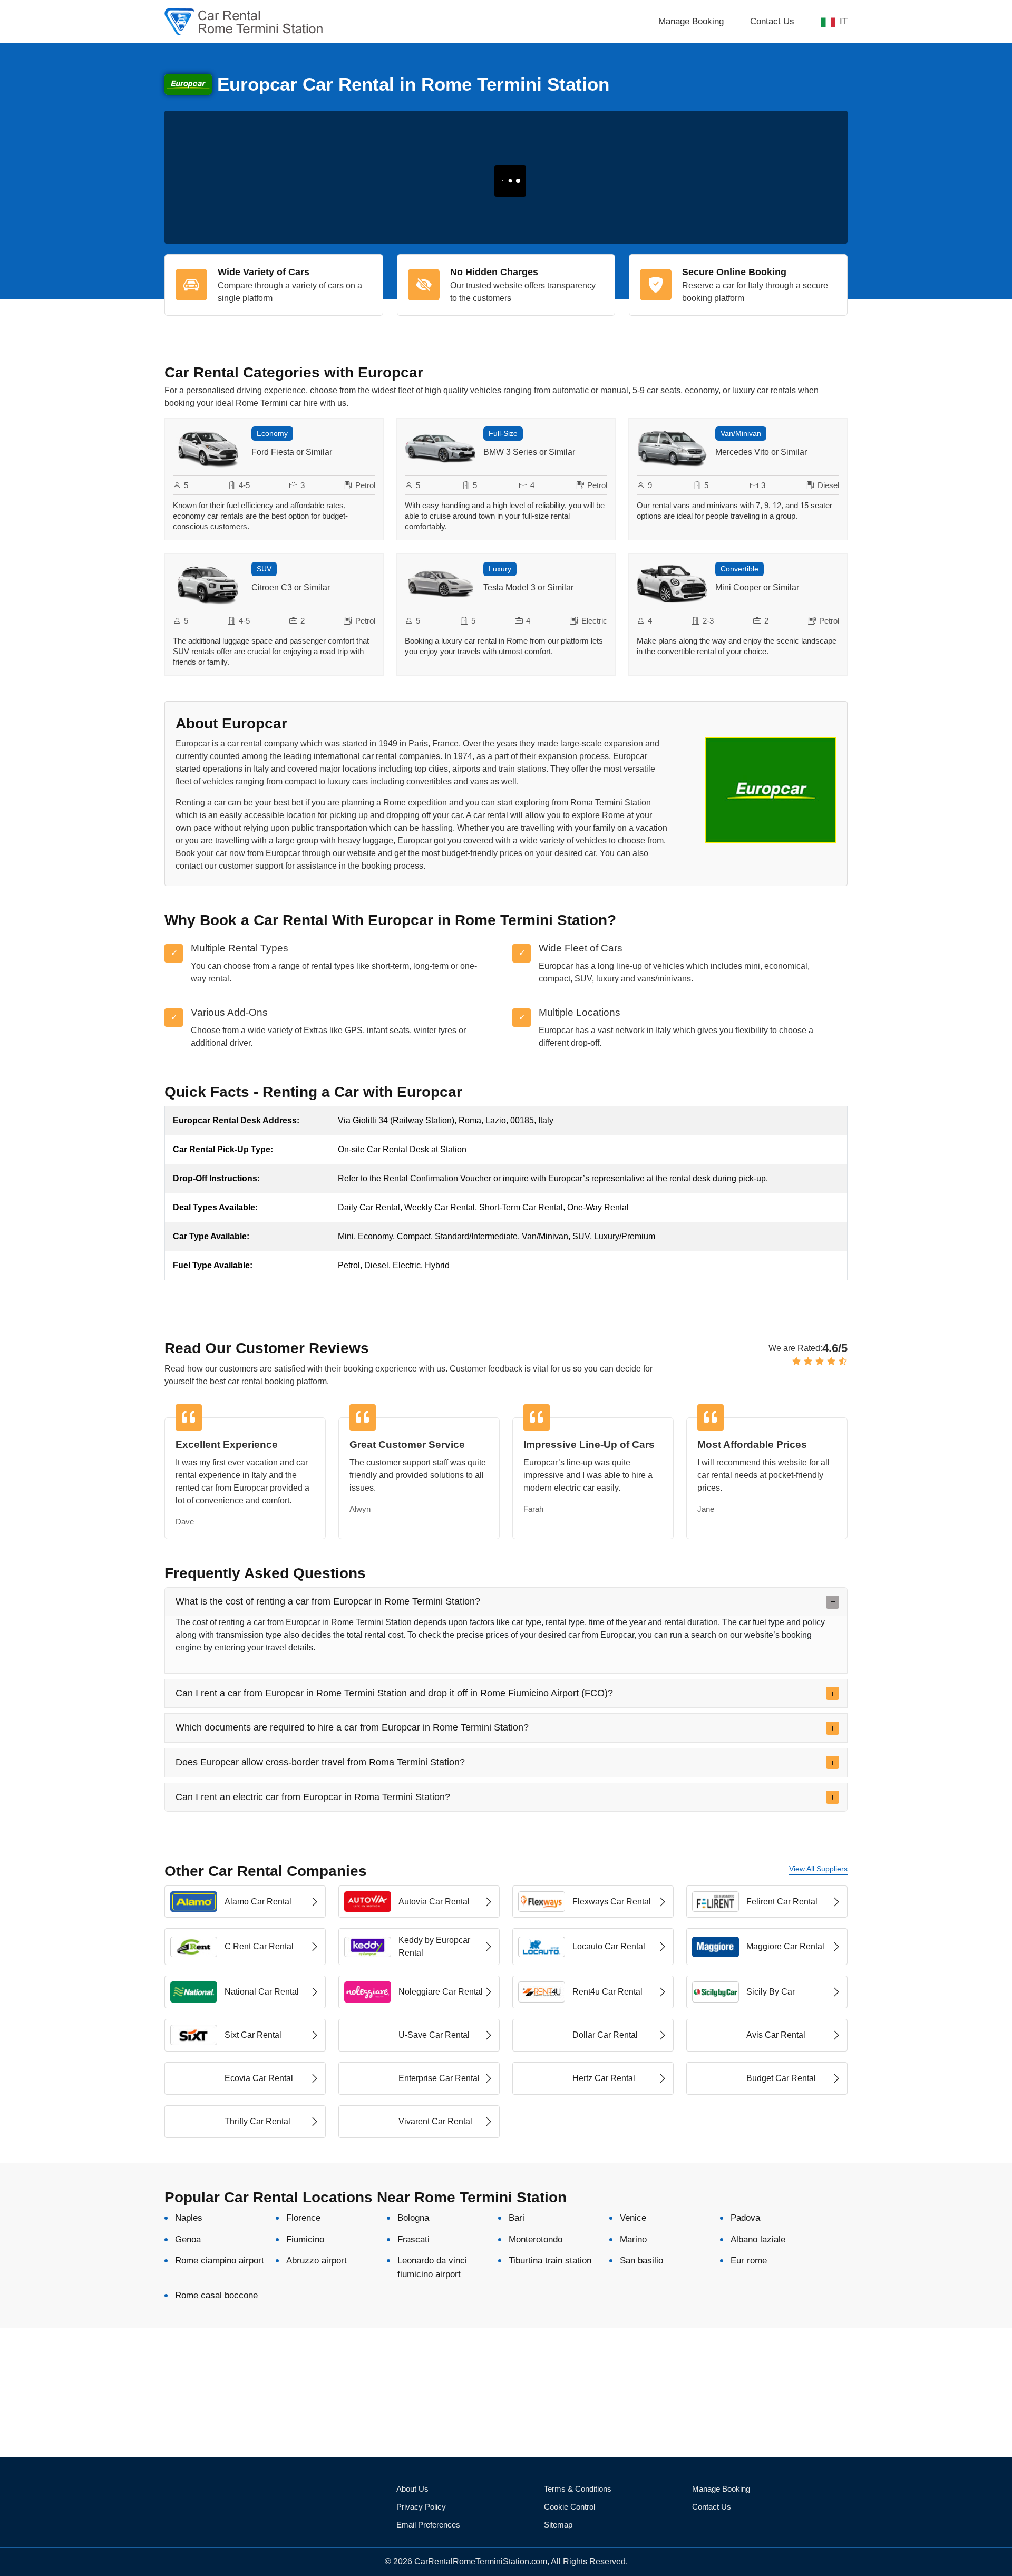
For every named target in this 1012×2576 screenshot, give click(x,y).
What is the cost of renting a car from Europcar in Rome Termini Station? (328, 1601)
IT (844, 21)
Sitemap (558, 2525)
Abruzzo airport (317, 2261)
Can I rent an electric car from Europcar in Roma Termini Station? (313, 1797)
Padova (745, 2218)
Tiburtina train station (550, 2261)
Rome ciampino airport (220, 2261)
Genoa (188, 2239)
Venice (633, 2218)
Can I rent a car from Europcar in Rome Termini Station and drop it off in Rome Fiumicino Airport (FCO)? (394, 1693)
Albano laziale (758, 2239)
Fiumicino (305, 2239)
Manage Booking (691, 21)
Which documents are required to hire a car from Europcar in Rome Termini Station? (352, 1727)
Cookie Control (570, 2507)
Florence (303, 2218)
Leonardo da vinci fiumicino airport (432, 2267)
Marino (633, 2239)
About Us (412, 2489)
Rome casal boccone (216, 2295)
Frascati (413, 2239)
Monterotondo (536, 2239)
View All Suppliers (818, 1869)
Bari (517, 2218)
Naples (189, 2218)
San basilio (641, 2261)
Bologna (413, 2218)
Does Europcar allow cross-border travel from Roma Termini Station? (320, 1762)
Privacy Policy (421, 2507)
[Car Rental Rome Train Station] (274, 22)
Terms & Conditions (578, 2489)
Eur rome (749, 2261)
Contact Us (772, 21)
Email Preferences (428, 2525)
